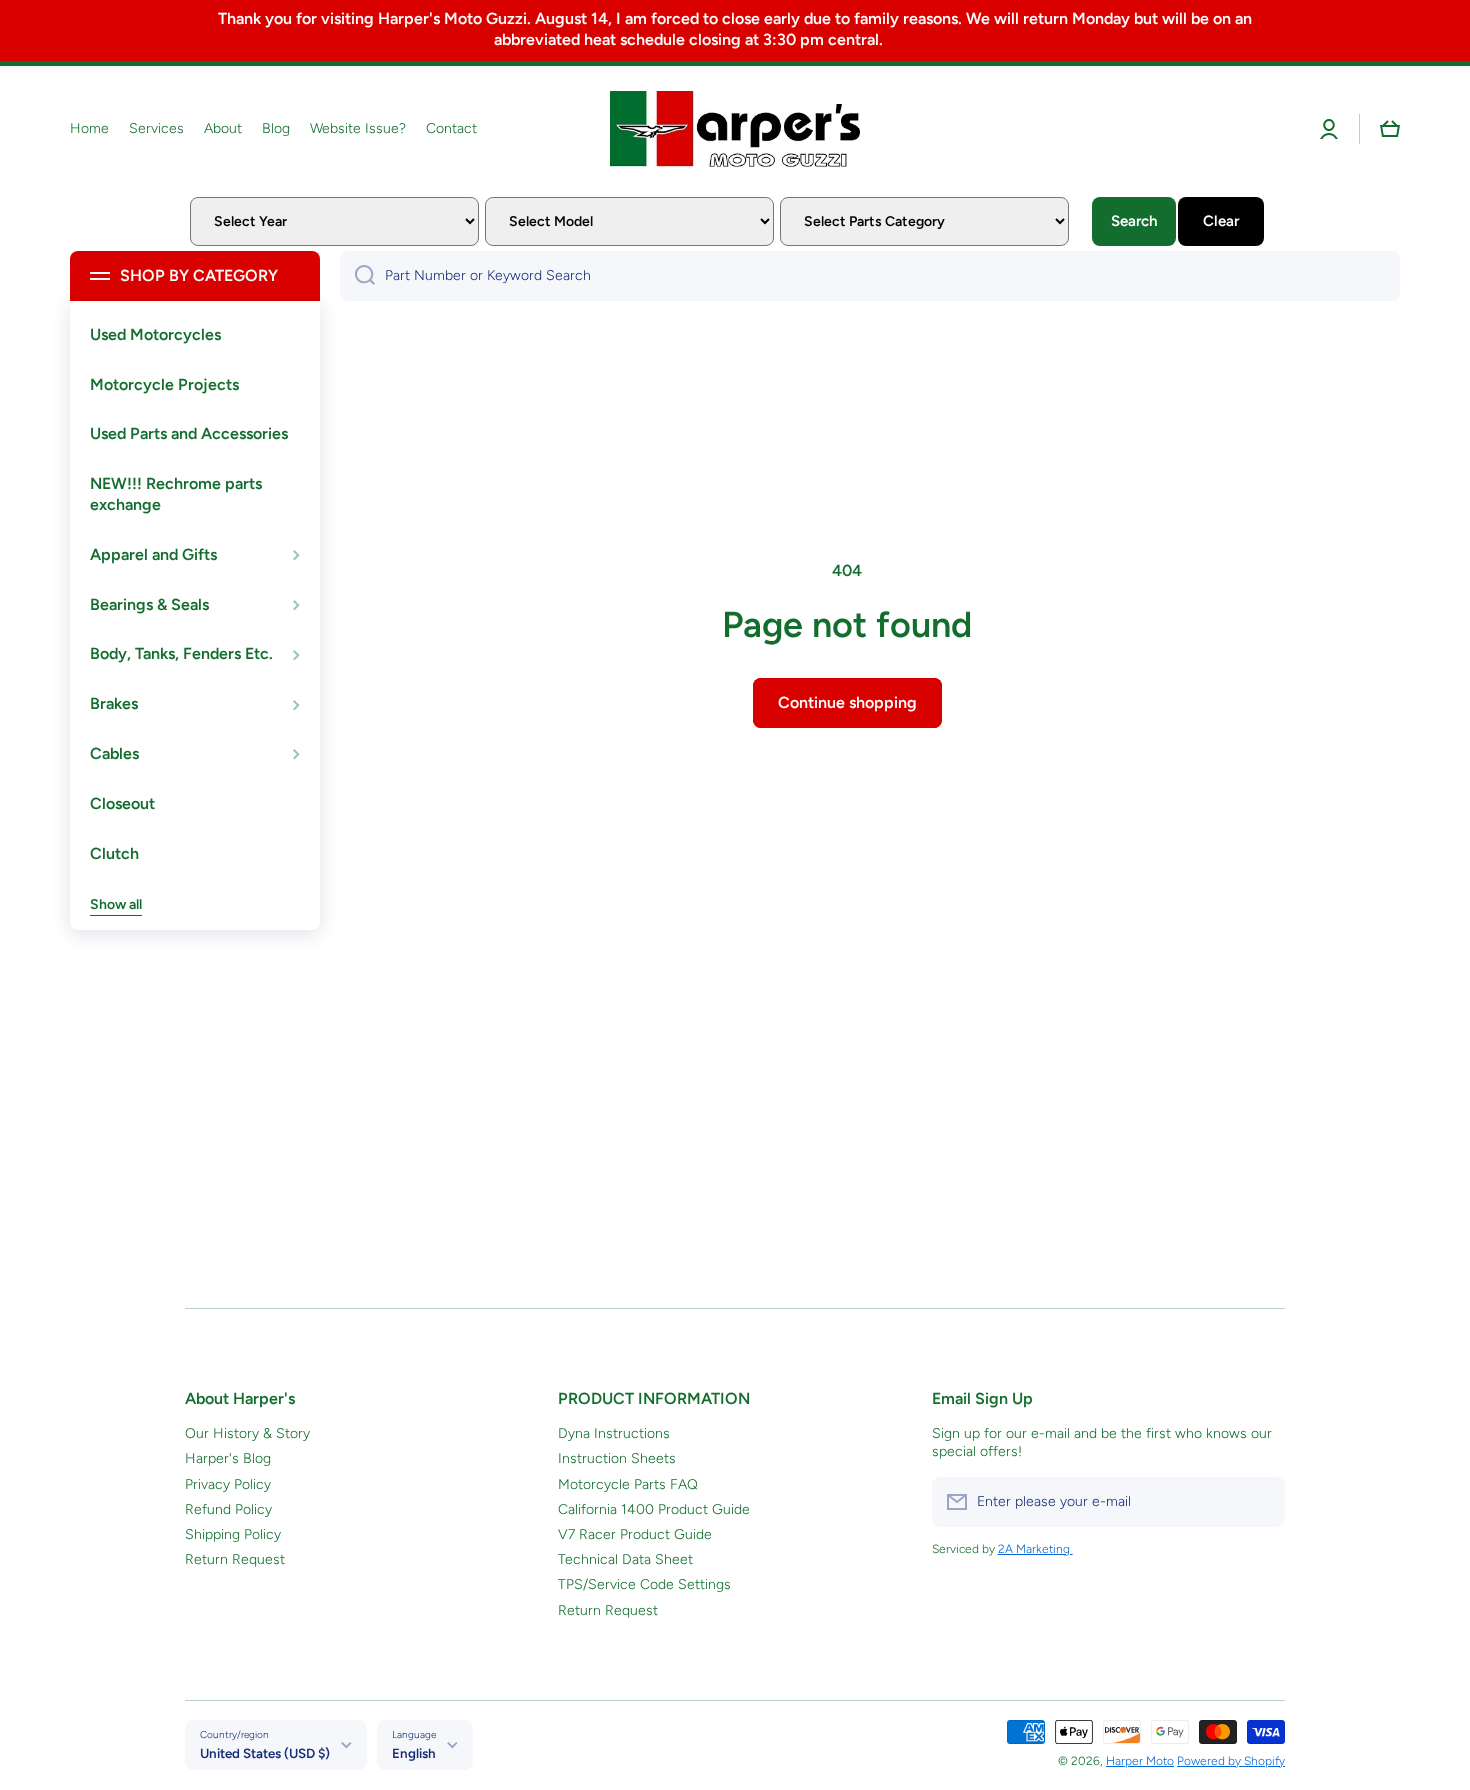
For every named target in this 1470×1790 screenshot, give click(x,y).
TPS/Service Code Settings (644, 1584)
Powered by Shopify (1231, 1761)
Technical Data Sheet (625, 1559)
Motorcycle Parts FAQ (628, 1484)
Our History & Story (247, 1433)
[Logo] (735, 129)
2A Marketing (1035, 1549)
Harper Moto (1140, 1761)
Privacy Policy (228, 1484)
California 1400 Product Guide (654, 1509)
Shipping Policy (233, 1534)
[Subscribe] (1260, 1502)
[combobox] (870, 276)
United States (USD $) (265, 1753)
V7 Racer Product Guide (635, 1534)
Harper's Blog (228, 1458)
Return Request (235, 1559)
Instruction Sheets (617, 1458)
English (414, 1753)
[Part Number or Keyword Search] (357, 276)
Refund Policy (228, 1509)
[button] (1390, 129)
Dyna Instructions (614, 1433)
